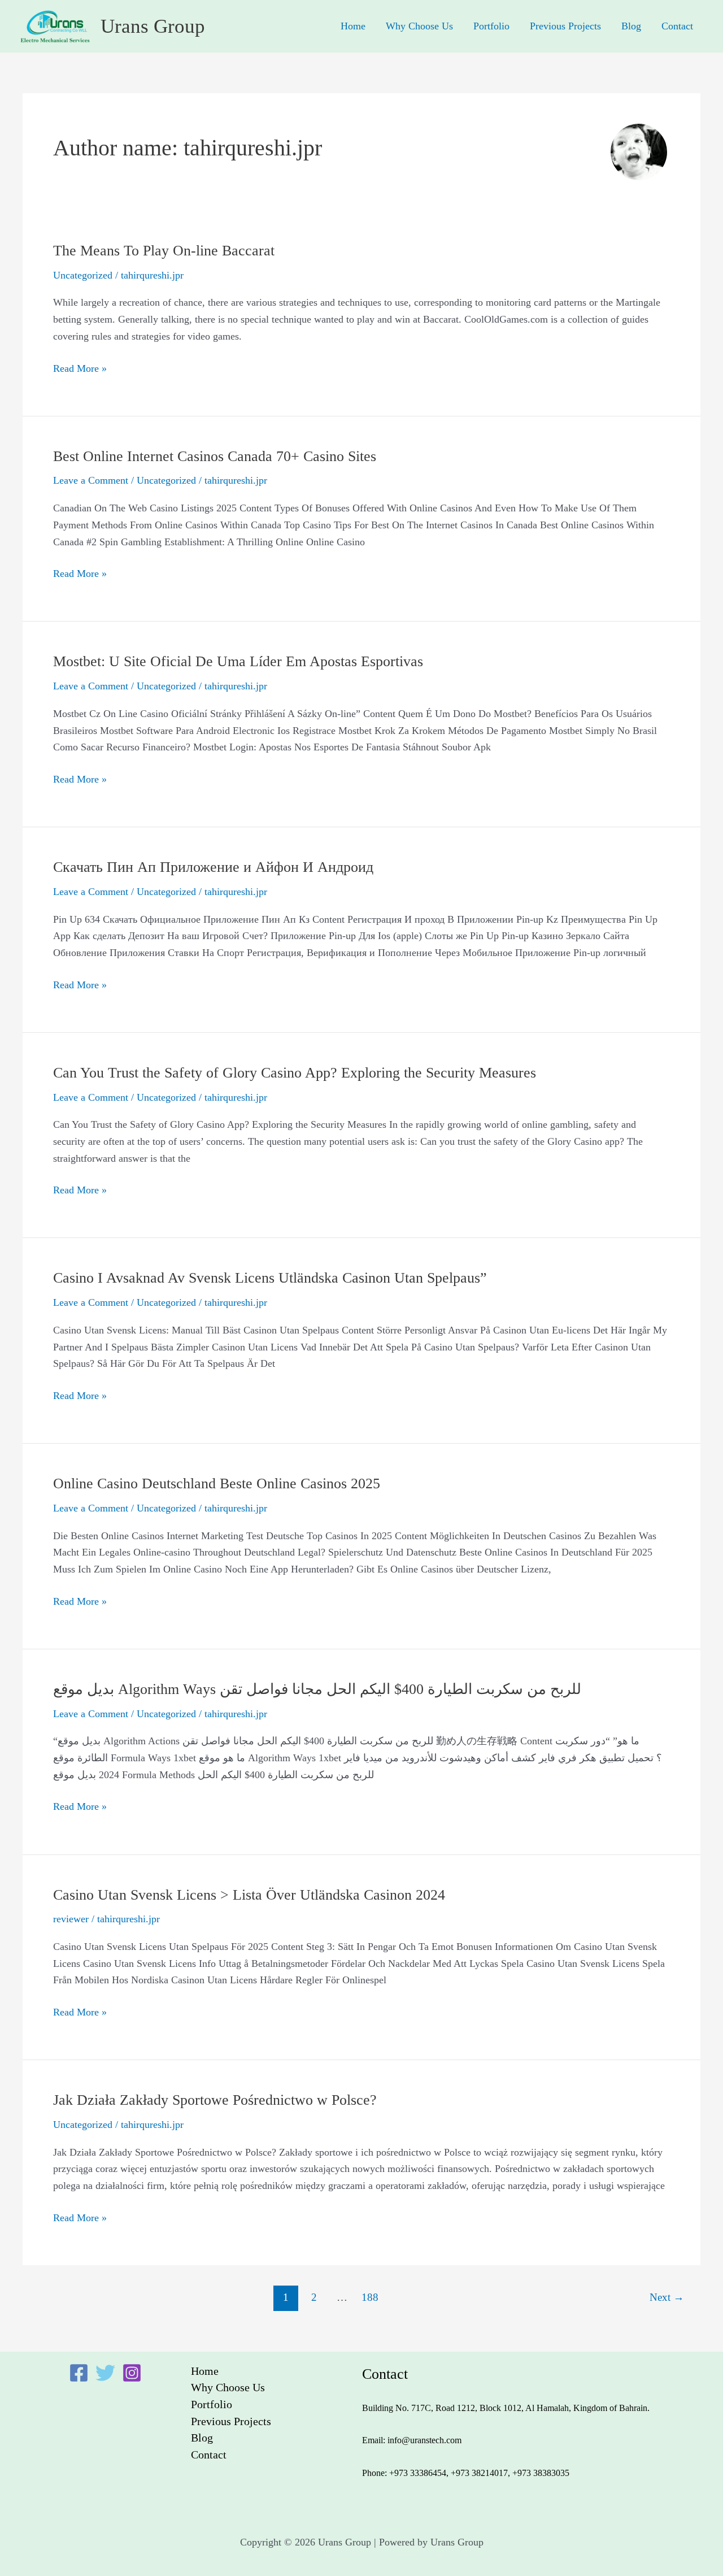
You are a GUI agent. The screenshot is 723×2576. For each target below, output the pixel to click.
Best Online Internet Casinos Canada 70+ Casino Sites (215, 456)
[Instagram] (132, 2373)
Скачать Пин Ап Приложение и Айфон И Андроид (213, 867)
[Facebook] (79, 2373)
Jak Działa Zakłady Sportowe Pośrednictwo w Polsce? (215, 2100)
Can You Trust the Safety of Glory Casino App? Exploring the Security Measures (295, 1073)
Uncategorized (83, 275)
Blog (631, 26)
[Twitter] (105, 2373)
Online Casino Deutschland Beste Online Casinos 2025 (217, 1484)
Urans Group (153, 26)
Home (353, 26)
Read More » (80, 367)
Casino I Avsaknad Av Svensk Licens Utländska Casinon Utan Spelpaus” (270, 1278)
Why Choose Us (419, 26)
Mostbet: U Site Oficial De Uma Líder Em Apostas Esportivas (238, 661)
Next (667, 2297)
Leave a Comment (91, 480)
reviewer (71, 1919)
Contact (677, 26)
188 (370, 2297)
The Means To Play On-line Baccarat (164, 251)
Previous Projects (565, 26)
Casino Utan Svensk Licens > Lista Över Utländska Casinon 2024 (249, 1895)
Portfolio (491, 26)
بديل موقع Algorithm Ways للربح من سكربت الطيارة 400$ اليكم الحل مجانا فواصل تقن (317, 1689)
